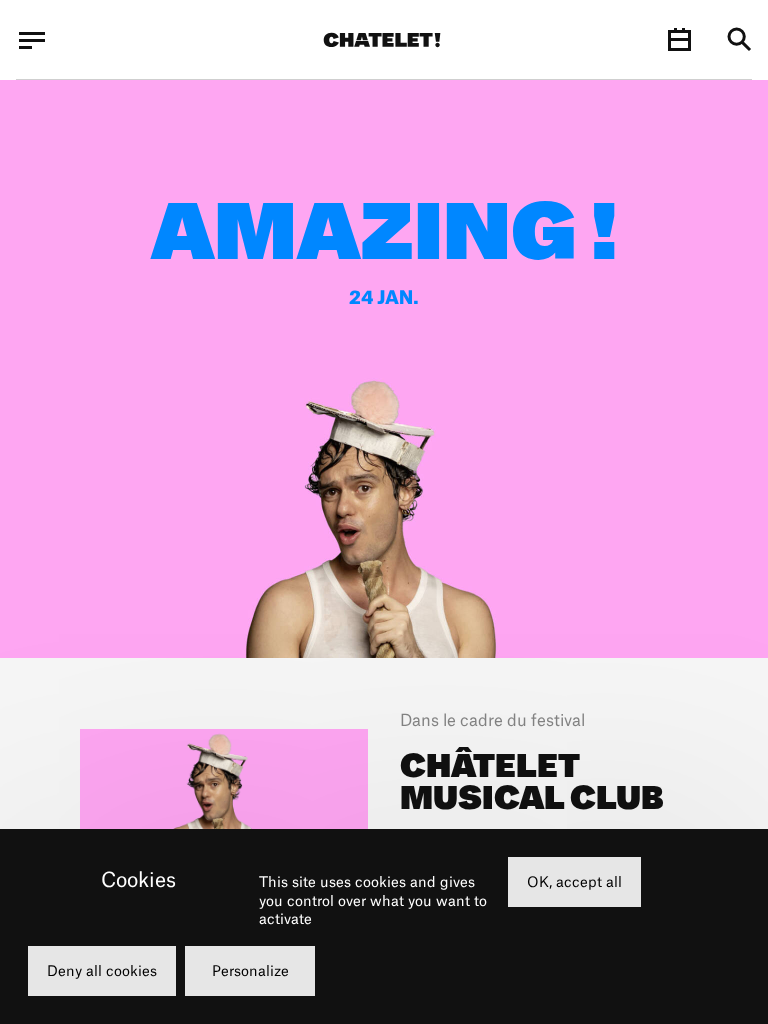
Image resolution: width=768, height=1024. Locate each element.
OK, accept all (574, 881)
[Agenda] (679, 40)
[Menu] (32, 40)
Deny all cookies (102, 970)
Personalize (250, 970)
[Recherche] (739, 40)
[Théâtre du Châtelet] (382, 40)
